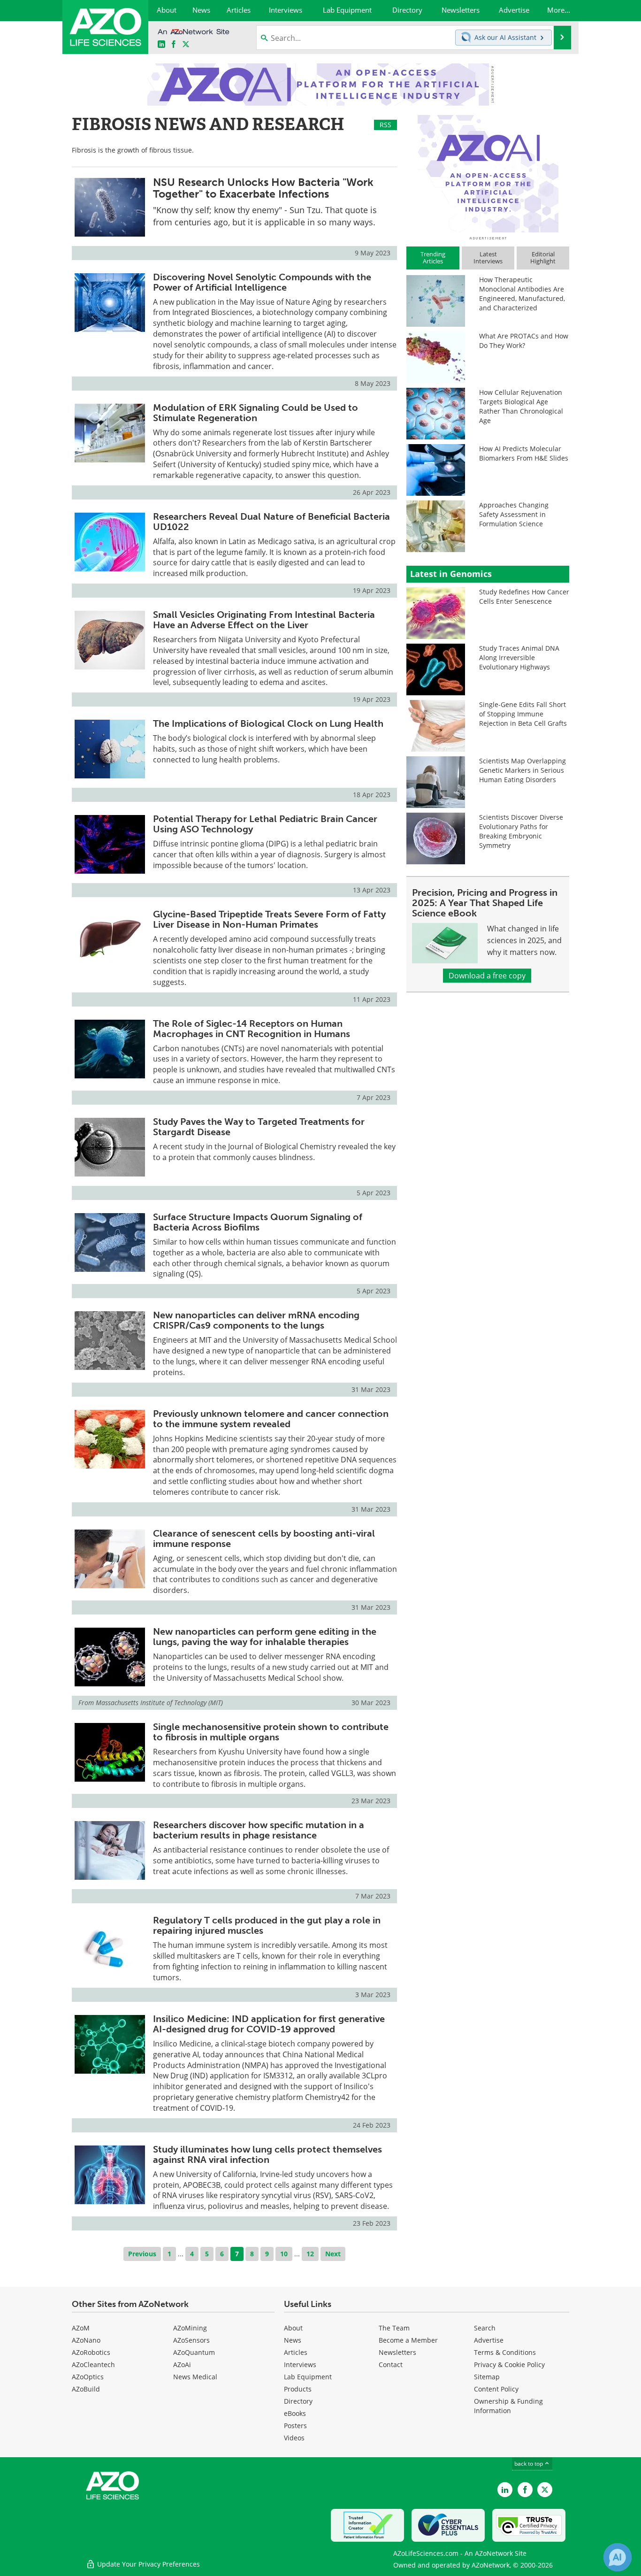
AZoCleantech (93, 2365)
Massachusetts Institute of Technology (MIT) (159, 1703)
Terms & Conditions (505, 2352)
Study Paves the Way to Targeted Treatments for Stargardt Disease (259, 1127)
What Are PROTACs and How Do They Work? (524, 341)
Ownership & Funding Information (508, 2406)
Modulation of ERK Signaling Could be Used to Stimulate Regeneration (256, 413)
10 (284, 2254)
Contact (391, 2365)
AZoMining (190, 2328)
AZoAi (182, 2365)
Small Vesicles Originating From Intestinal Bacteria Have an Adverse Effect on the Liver (264, 620)
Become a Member (408, 2340)
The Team (394, 2328)
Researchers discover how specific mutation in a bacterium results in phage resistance (259, 1830)
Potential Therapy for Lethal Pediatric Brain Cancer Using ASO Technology (265, 824)
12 (310, 2254)
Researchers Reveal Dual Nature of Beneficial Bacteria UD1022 (271, 522)
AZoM (81, 2328)
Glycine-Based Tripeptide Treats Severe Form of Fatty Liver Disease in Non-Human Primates (269, 919)
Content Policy (496, 2389)
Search (485, 2328)
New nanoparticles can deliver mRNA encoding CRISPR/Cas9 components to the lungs (256, 1320)
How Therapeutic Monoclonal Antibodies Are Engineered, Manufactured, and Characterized (522, 294)
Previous (142, 2254)
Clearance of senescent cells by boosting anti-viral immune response (264, 1538)
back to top (529, 2464)
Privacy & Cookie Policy (509, 2365)
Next (333, 2254)
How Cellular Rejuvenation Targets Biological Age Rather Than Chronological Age (521, 406)
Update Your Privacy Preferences (148, 2564)
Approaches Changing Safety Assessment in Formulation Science (514, 514)
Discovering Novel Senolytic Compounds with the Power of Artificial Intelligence (262, 282)
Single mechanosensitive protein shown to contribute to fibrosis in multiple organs (271, 1732)
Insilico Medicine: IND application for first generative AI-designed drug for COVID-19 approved (269, 2024)
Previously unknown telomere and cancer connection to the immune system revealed (271, 1419)
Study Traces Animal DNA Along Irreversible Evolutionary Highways (519, 657)
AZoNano (86, 2340)
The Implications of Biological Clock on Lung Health (268, 723)
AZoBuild (86, 2389)
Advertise (489, 2340)
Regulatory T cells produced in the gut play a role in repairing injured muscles (267, 1925)
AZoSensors (191, 2340)
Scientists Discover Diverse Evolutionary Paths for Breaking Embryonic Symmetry (521, 831)
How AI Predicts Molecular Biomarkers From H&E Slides (524, 453)
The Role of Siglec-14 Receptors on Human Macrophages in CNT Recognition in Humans (252, 1029)
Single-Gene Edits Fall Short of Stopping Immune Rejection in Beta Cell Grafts (523, 714)
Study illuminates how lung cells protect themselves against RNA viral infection (267, 2154)
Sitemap (487, 2377)
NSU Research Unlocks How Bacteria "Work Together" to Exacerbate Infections (263, 188)
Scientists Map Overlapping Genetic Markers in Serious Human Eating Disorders (523, 770)
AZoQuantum (194, 2352)
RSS (385, 125)
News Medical (195, 2377)
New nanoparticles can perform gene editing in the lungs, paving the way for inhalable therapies (265, 1637)
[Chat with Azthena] (618, 2557)
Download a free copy (487, 976)
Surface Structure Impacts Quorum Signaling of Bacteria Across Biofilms (258, 1222)
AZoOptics (88, 2377)
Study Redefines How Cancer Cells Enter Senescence (524, 596)
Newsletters (397, 2352)
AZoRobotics (91, 2352)
